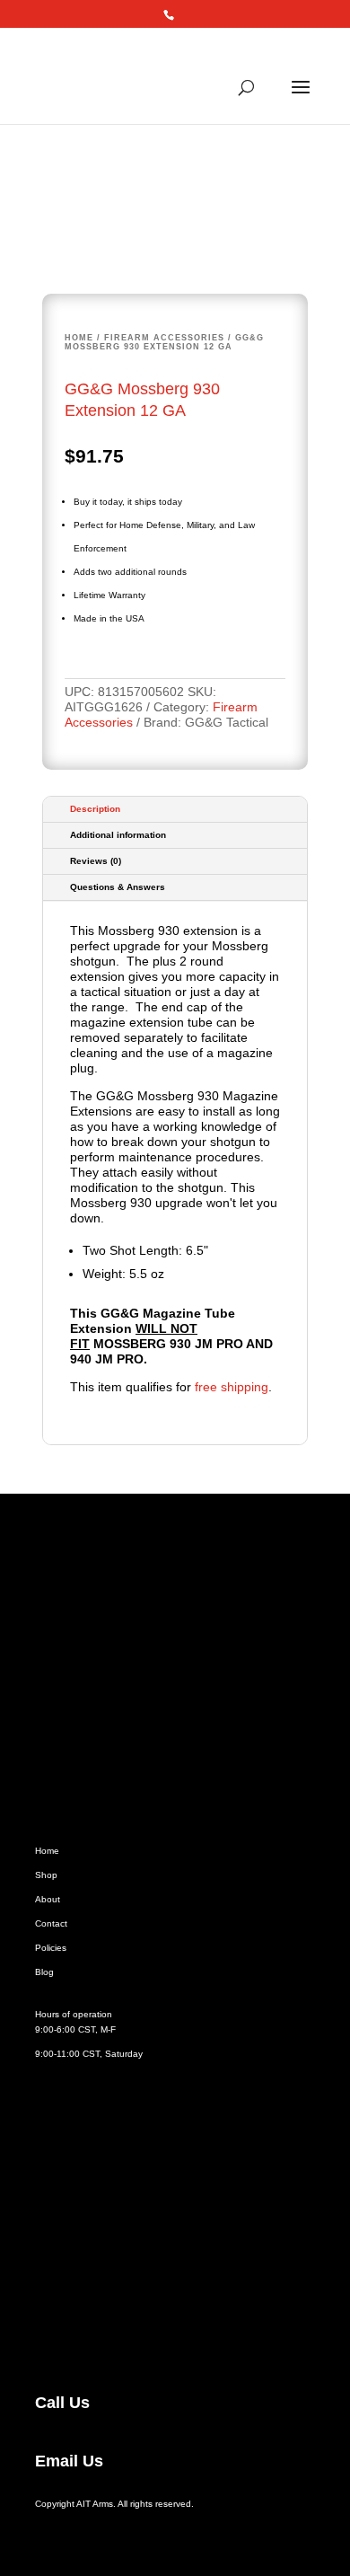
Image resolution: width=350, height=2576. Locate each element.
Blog (44, 1972)
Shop (46, 1875)
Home (79, 338)
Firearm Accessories (164, 338)
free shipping (232, 1387)
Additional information (118, 835)
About (48, 1899)
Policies (51, 1948)
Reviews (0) (96, 861)
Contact (51, 1923)
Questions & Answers (118, 887)
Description (95, 809)
